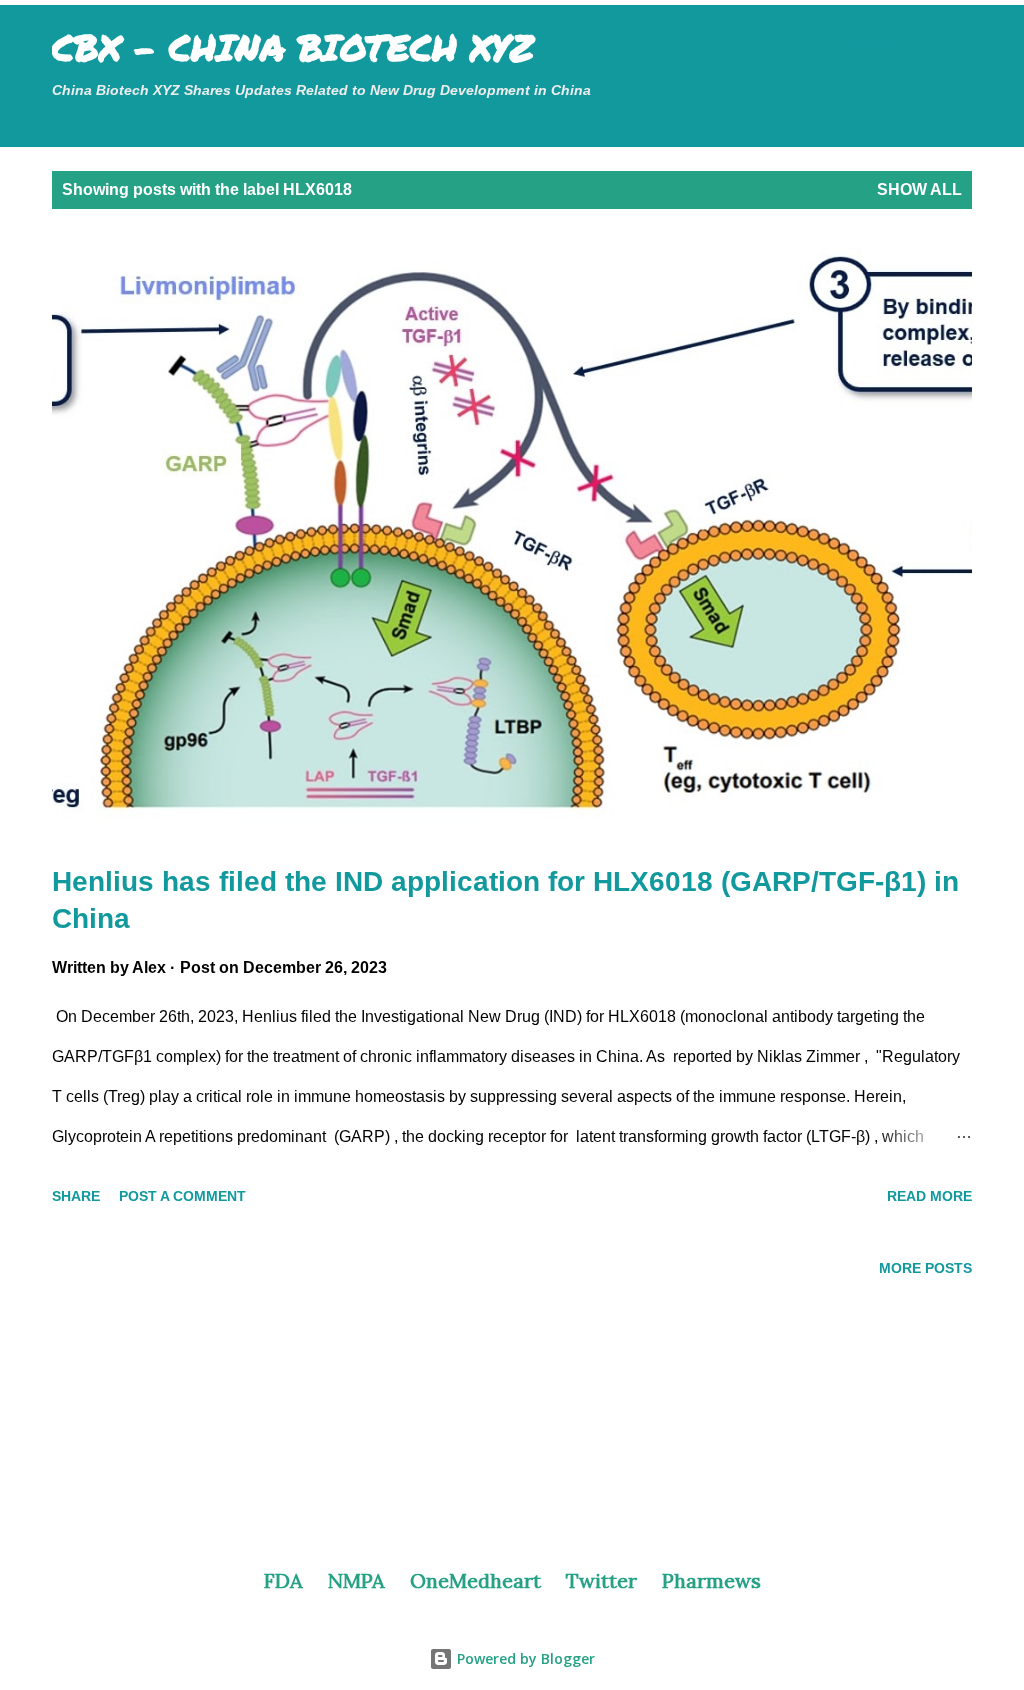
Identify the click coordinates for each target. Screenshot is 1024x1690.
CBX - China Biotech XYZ (293, 46)
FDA (283, 1580)
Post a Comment (182, 1196)
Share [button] (76, 1196)
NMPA (356, 1580)
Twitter (601, 1580)
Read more (929, 1196)
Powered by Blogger (524, 1658)
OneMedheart (475, 1580)
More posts (925, 1268)
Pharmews (711, 1580)
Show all (919, 189)
